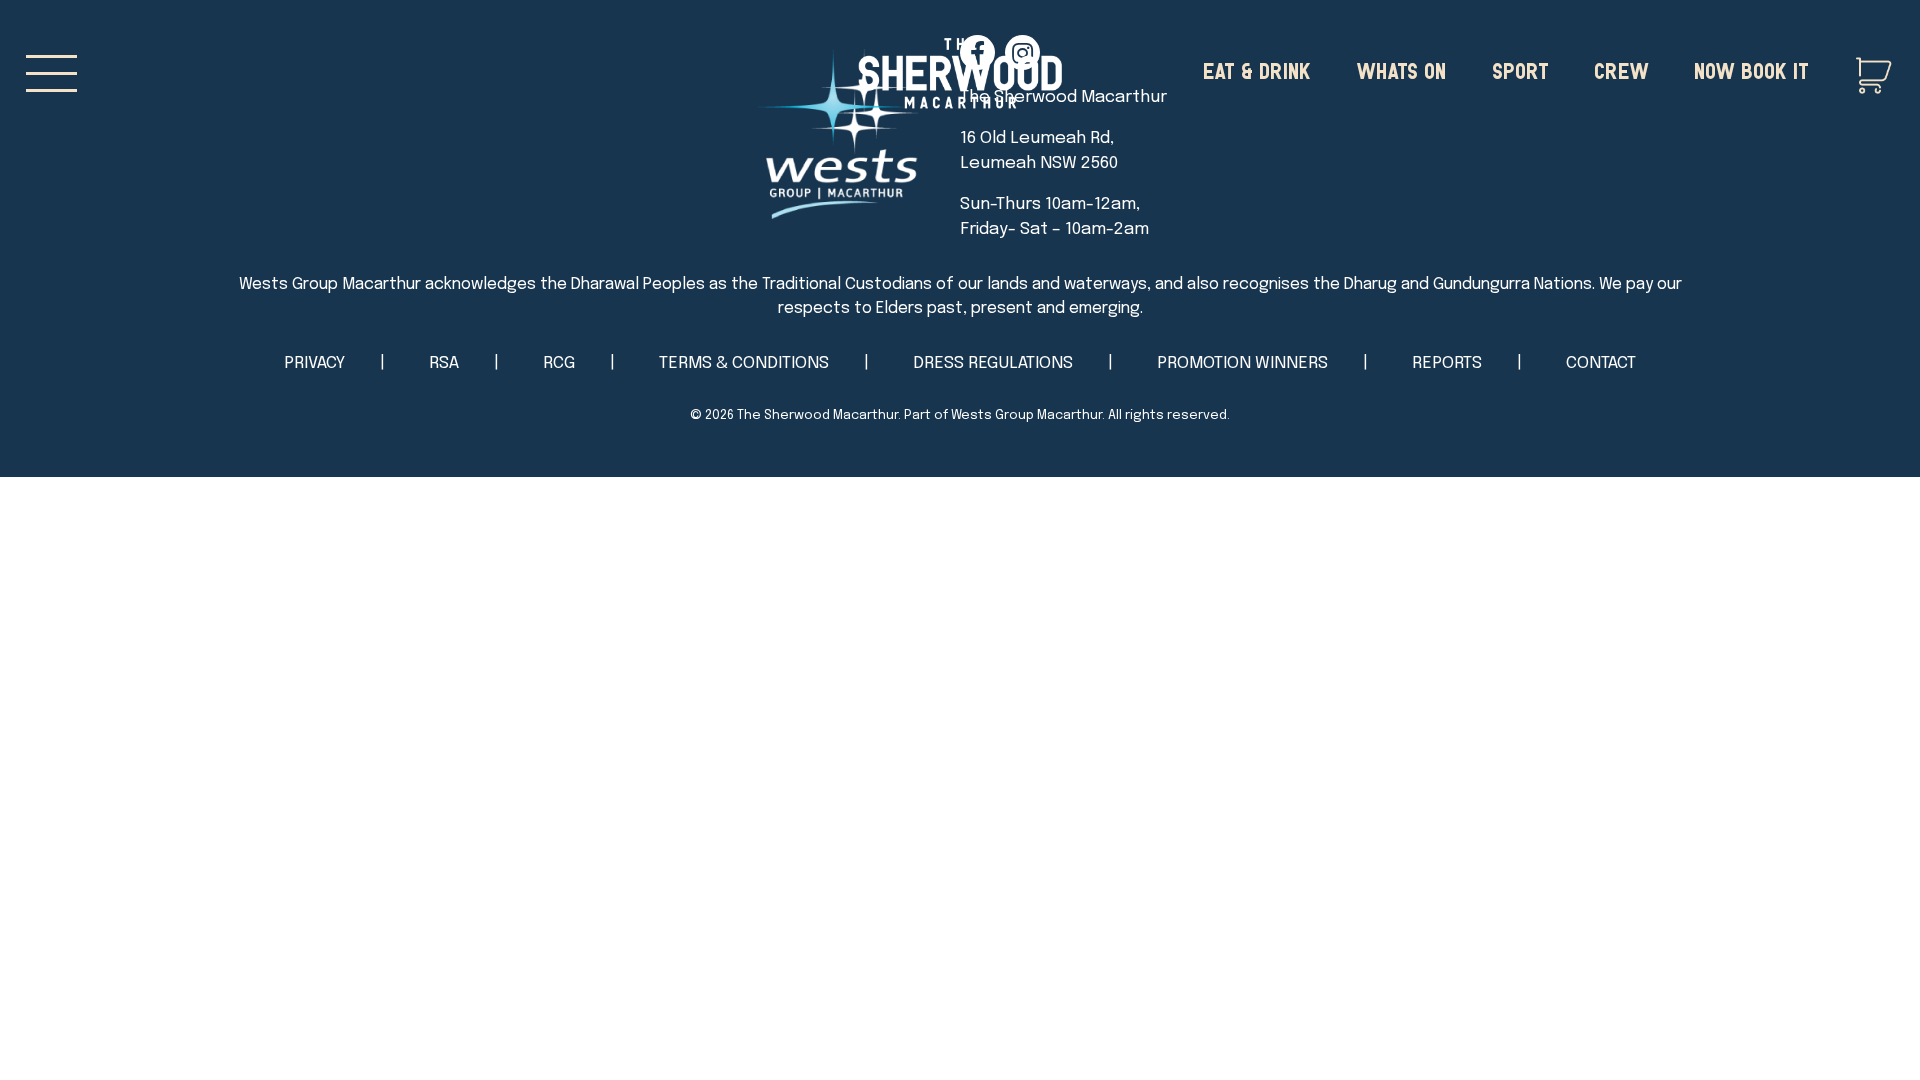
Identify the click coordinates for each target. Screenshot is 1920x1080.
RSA (444, 363)
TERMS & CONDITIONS (744, 363)
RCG (559, 363)
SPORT (1520, 69)
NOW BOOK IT (1751, 69)
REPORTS (1447, 363)
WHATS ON (1401, 69)
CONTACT (1601, 363)
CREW (1621, 69)
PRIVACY (314, 363)
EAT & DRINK (1257, 69)
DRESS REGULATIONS (993, 363)
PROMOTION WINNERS (1242, 363)
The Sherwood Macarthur (817, 415)
